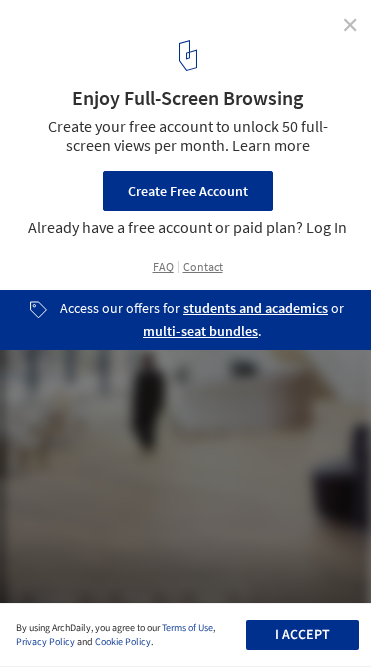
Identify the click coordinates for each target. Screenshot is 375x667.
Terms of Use (187, 628)
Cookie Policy (123, 642)
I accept (302, 635)
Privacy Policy (45, 642)
